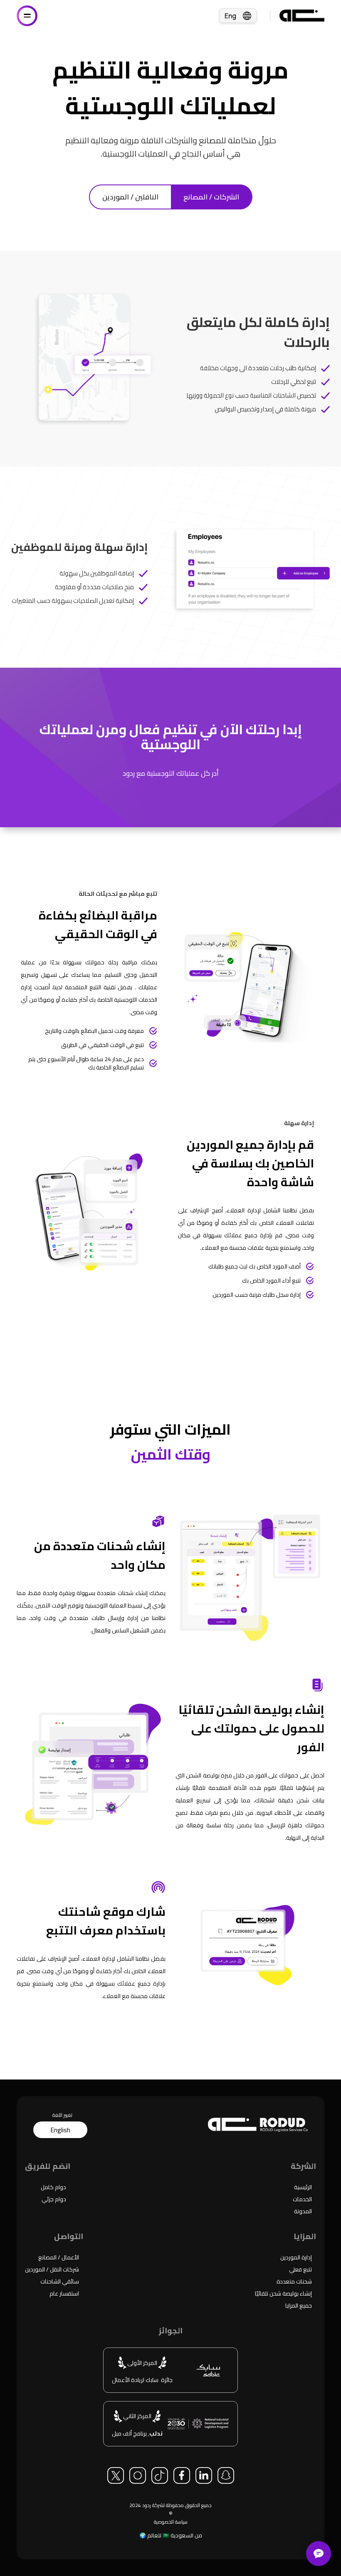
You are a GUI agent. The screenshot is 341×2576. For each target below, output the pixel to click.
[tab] (130, 197)
